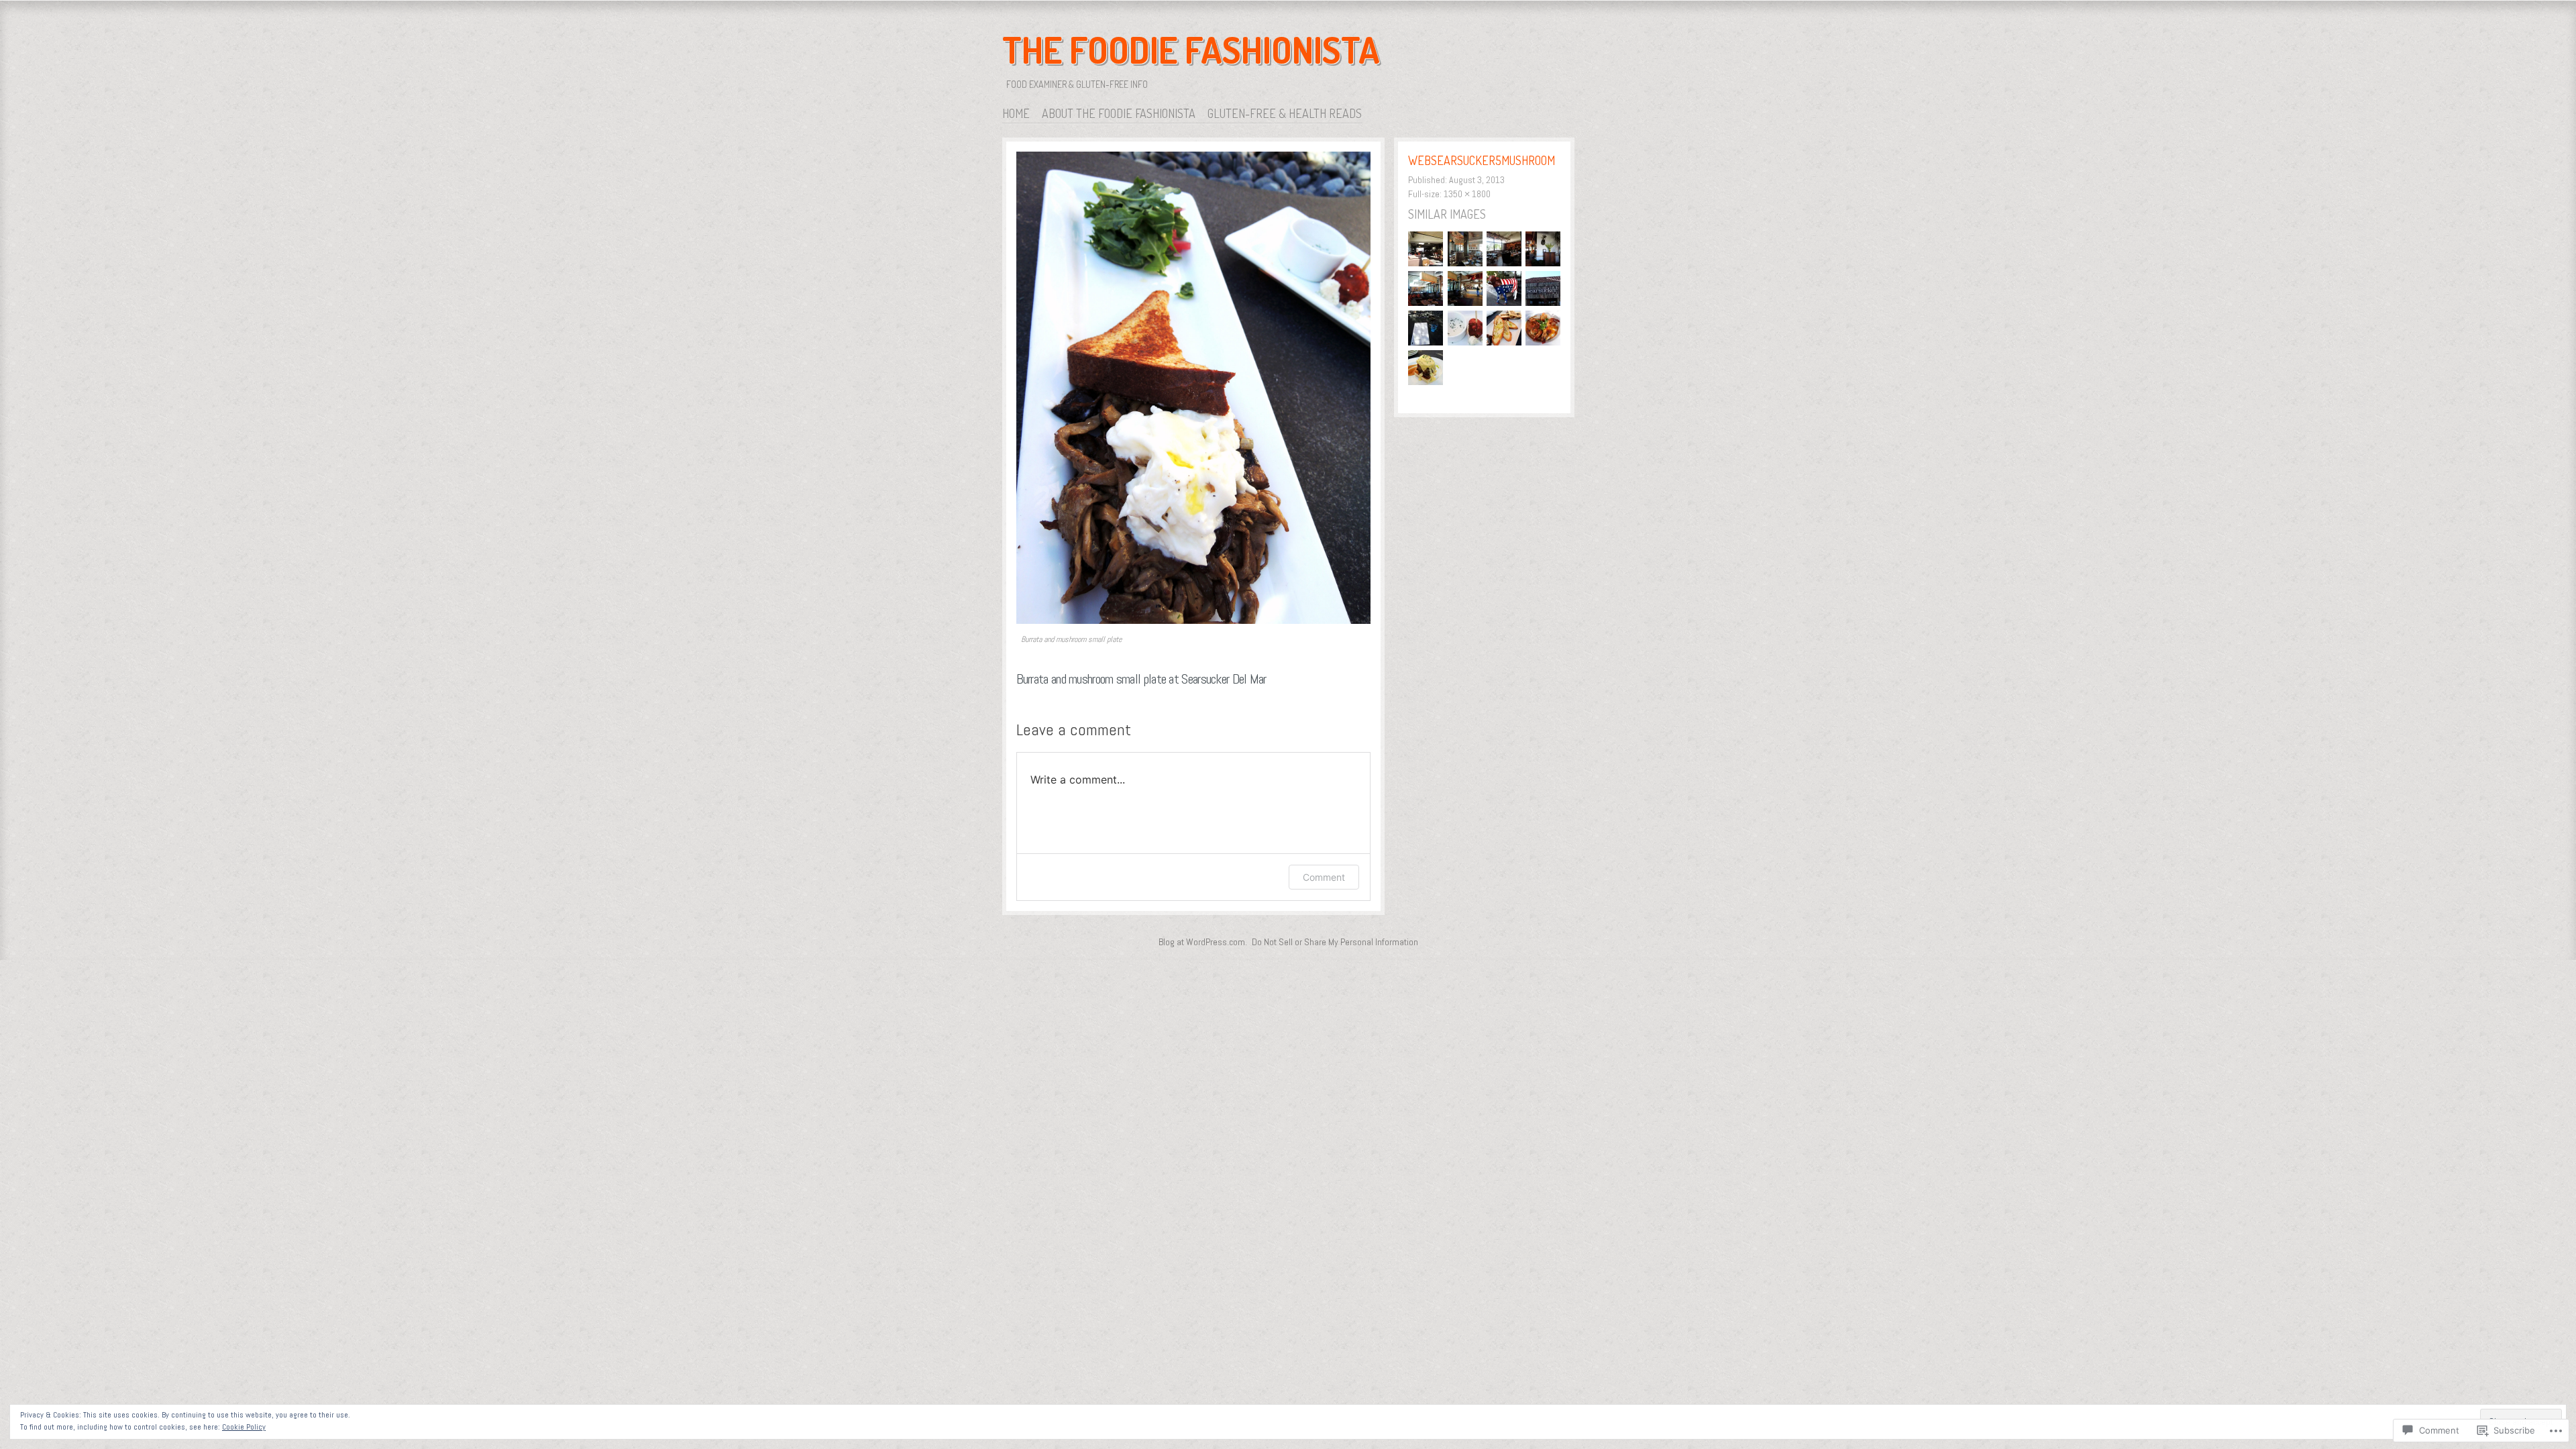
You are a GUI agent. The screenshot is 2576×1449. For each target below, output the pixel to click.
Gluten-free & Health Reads (1285, 113)
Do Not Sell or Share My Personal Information (1335, 942)
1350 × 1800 (1467, 194)
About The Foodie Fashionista (1119, 113)
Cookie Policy (244, 1427)
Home (1016, 113)
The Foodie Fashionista (1191, 50)
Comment (1324, 877)
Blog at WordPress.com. (1203, 942)
